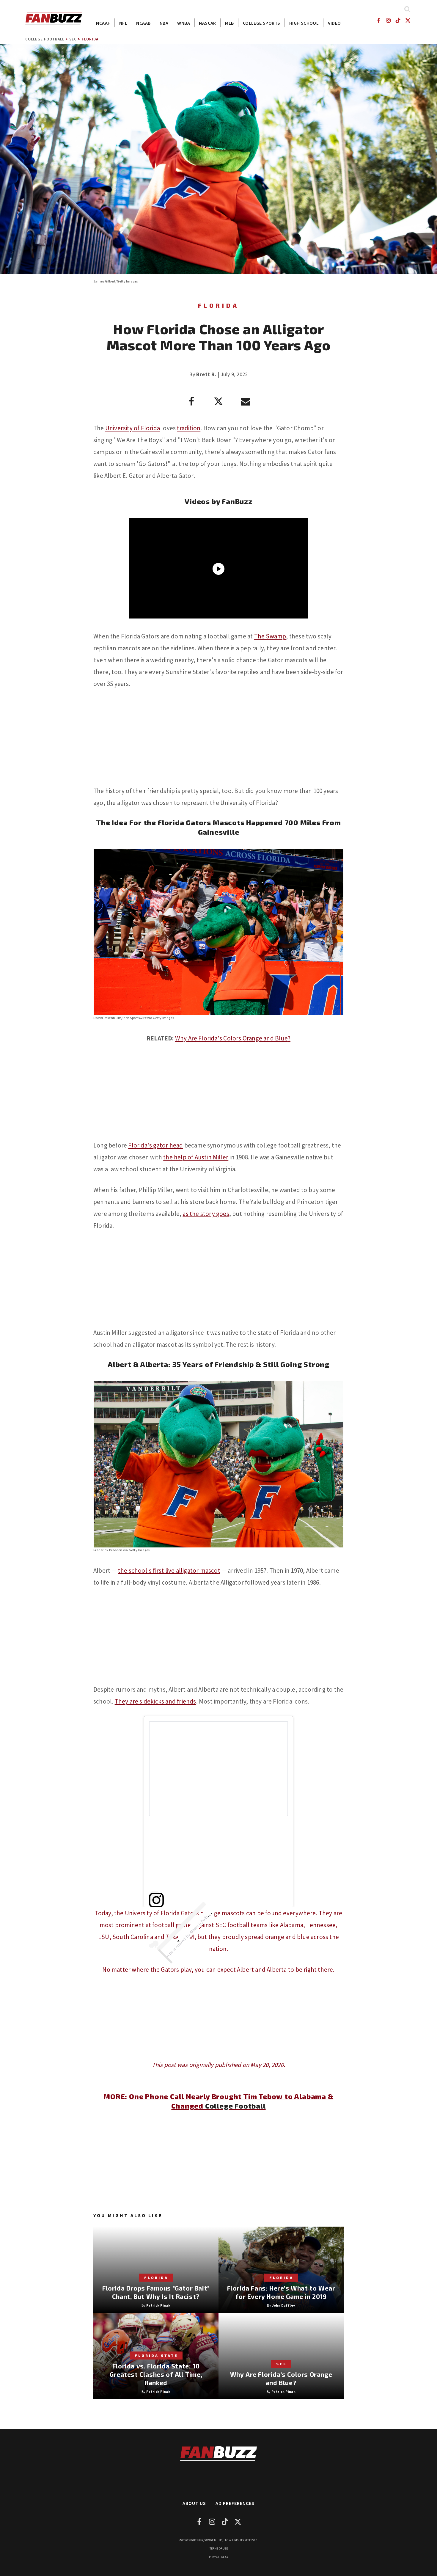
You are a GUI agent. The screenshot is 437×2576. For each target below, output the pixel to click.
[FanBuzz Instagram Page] (388, 20)
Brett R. (206, 374)
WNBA (184, 23)
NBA (164, 23)
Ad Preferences (235, 2503)
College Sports (262, 23)
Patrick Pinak (158, 2305)
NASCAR (207, 23)
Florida (90, 39)
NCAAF (103, 23)
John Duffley (284, 2305)
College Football (45, 39)
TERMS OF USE (219, 2548)
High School (304, 23)
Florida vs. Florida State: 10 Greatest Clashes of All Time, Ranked (156, 2374)
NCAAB (143, 23)
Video (334, 23)
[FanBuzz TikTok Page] (398, 20)
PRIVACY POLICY (219, 2557)
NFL (123, 23)
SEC (73, 39)
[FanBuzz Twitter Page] (408, 20)
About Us (194, 2503)
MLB (229, 23)
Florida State (156, 2355)
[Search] (407, 9)
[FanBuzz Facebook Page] (378, 20)
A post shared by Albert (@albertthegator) (195, 1929)
